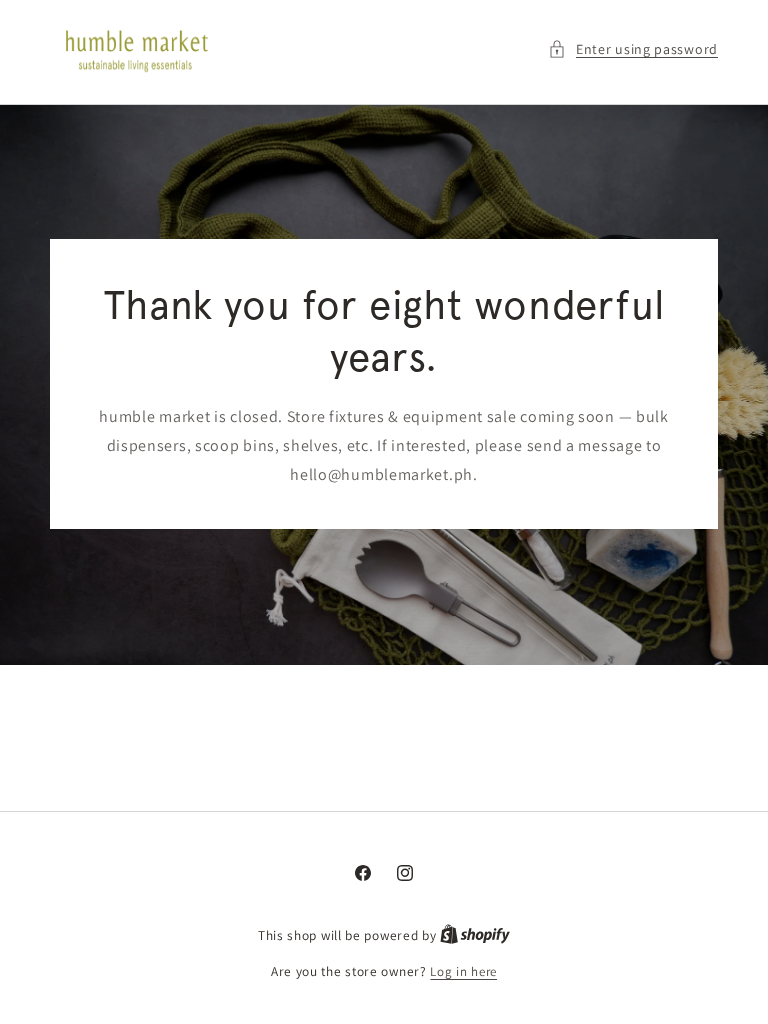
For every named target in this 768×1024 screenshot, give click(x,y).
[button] (633, 49)
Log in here (463, 971)
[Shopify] (475, 935)
